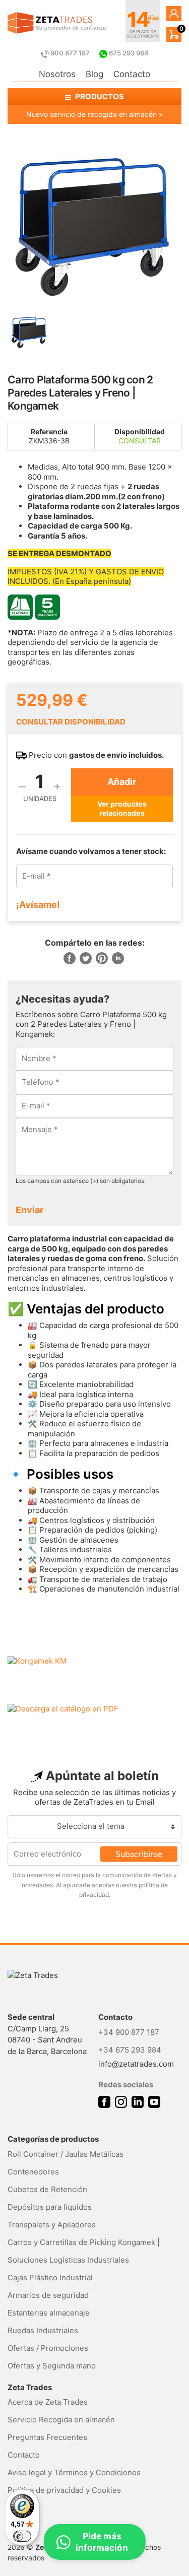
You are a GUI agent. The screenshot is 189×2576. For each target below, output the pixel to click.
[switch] (22, 2536)
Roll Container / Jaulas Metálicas (66, 2154)
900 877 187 (70, 53)
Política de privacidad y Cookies (64, 2490)
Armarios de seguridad (48, 2295)
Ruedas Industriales (43, 2330)
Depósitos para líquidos (50, 2207)
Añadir (122, 782)
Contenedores (33, 2172)
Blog (94, 74)
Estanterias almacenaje (49, 2313)
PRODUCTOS (99, 96)
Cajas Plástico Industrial (50, 2277)
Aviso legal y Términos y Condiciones (74, 2472)
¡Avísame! (38, 905)
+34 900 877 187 (129, 2032)
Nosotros (57, 74)
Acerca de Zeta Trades (48, 2402)
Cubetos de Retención (47, 2189)
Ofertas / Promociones (48, 2348)
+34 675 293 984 (130, 2050)
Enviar (29, 1210)
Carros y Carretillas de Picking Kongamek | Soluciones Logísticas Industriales (84, 2251)
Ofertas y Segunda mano (52, 2366)
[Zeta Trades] (57, 23)
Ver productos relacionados (122, 808)
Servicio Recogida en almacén (61, 2420)
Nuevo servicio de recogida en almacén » (94, 114)
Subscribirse (139, 1854)
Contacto (132, 74)
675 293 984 (128, 53)
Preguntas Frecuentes (47, 2437)
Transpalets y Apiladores (52, 2225)
